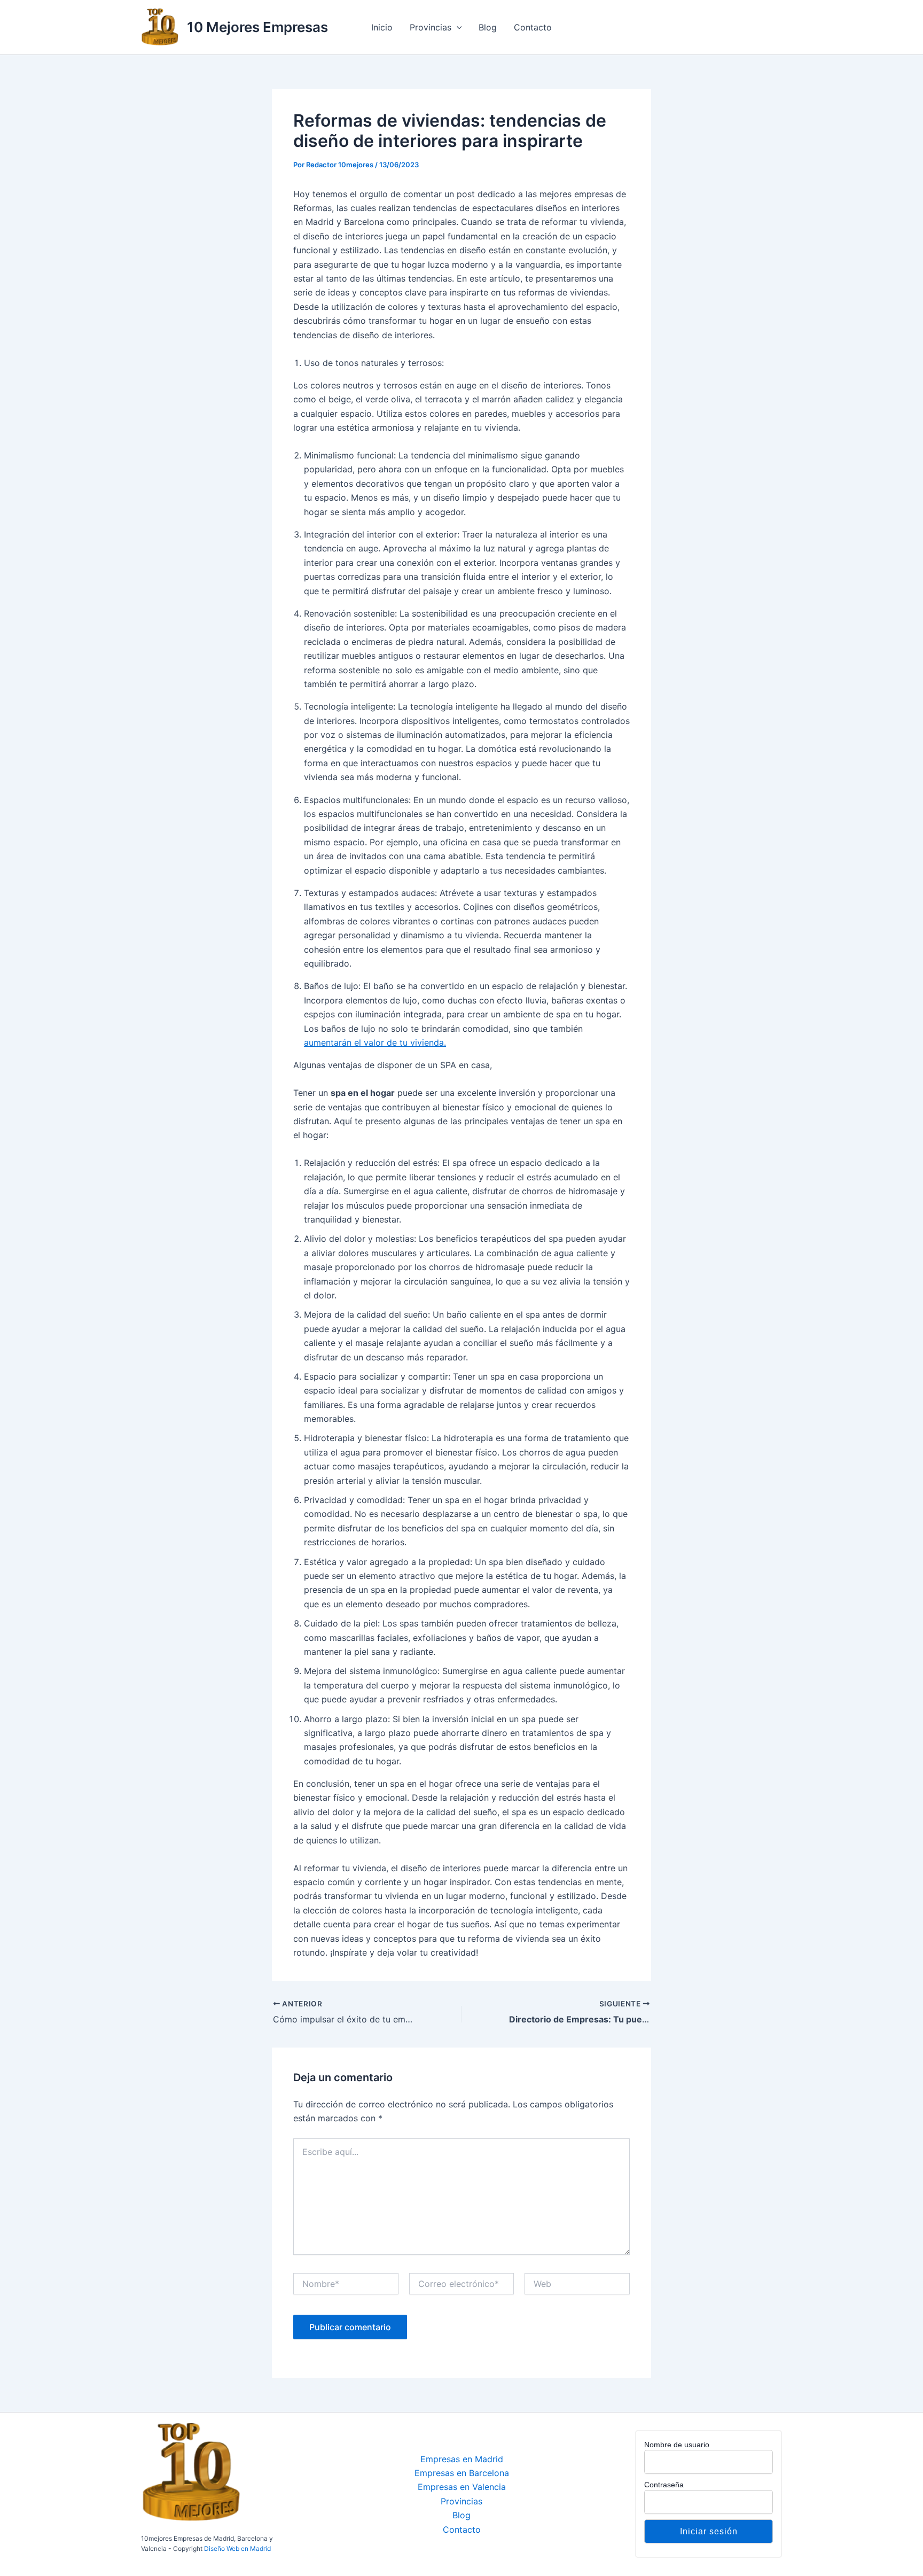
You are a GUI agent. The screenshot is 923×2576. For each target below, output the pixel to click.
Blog (488, 27)
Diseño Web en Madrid (237, 2548)
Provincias (431, 27)
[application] (457, 27)
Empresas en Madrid (462, 2459)
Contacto (533, 27)
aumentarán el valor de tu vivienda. (375, 1042)
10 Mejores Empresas (257, 27)
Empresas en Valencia (462, 2487)
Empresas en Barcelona (462, 2473)
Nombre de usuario (677, 2445)
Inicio (382, 27)
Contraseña (664, 2485)
